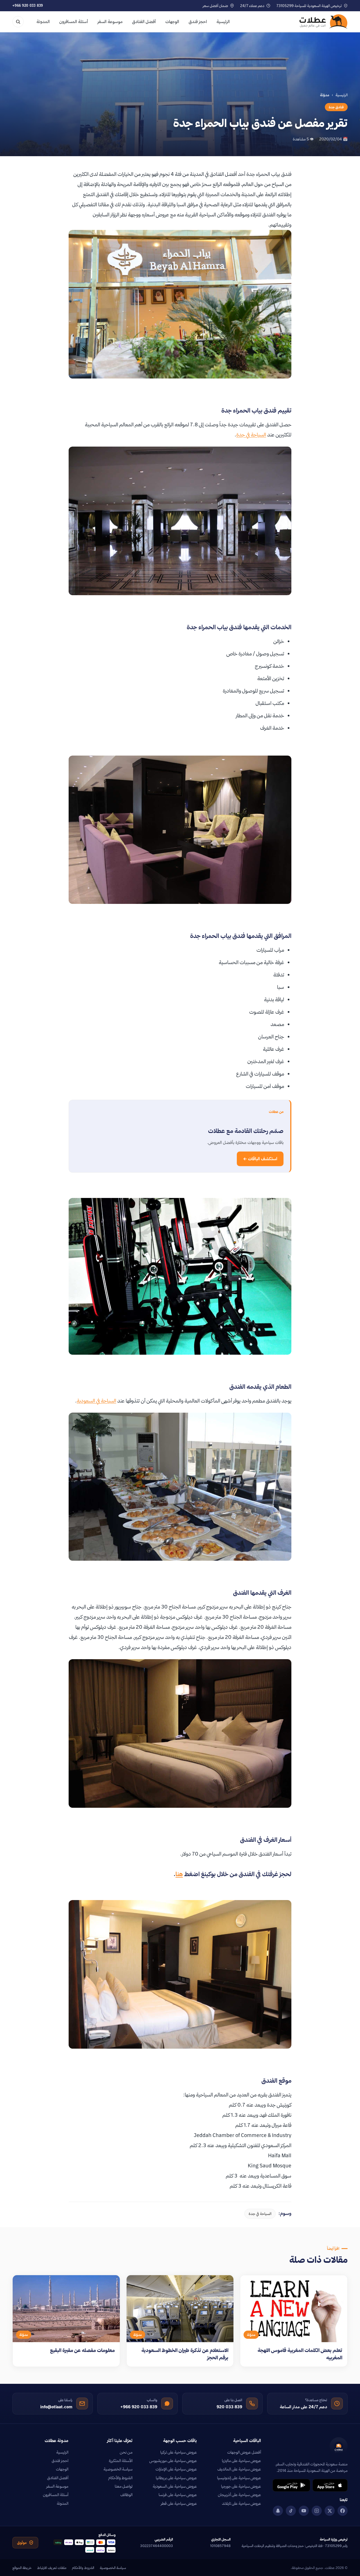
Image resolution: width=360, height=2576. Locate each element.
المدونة (43, 22)
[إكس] (330, 2511)
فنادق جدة (336, 107)
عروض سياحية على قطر (179, 2503)
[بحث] (18, 22)
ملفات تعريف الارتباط (52, 2568)
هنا (179, 1874)
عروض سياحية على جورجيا (241, 2486)
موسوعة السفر (110, 22)
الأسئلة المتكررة (121, 2461)
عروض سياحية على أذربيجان (239, 2495)
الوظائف (126, 2495)
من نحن (126, 2452)
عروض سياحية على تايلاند (241, 2503)
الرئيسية (223, 22)
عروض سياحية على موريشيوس (173, 2461)
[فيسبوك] (343, 2511)
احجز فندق (198, 22)
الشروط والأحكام (120, 2478)
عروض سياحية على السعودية (175, 2486)
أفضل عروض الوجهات (244, 2452)
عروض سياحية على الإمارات (176, 2469)
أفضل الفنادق (144, 22)
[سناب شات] (278, 2511)
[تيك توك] (291, 2511)
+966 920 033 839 (28, 5)
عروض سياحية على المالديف (239, 2469)
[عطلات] (324, 22)
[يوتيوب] (304, 2511)
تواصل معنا (124, 2486)
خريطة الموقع (22, 2568)
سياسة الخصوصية (118, 2469)
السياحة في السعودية (96, 1401)
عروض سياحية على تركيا (179, 2452)
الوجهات (172, 22)
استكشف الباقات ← (260, 1159)
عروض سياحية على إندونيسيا (239, 2478)
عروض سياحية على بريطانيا (176, 2478)
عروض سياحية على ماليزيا (241, 2461)
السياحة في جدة (251, 435)
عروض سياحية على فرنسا (178, 2495)
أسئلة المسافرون (74, 22)
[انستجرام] (317, 2511)
